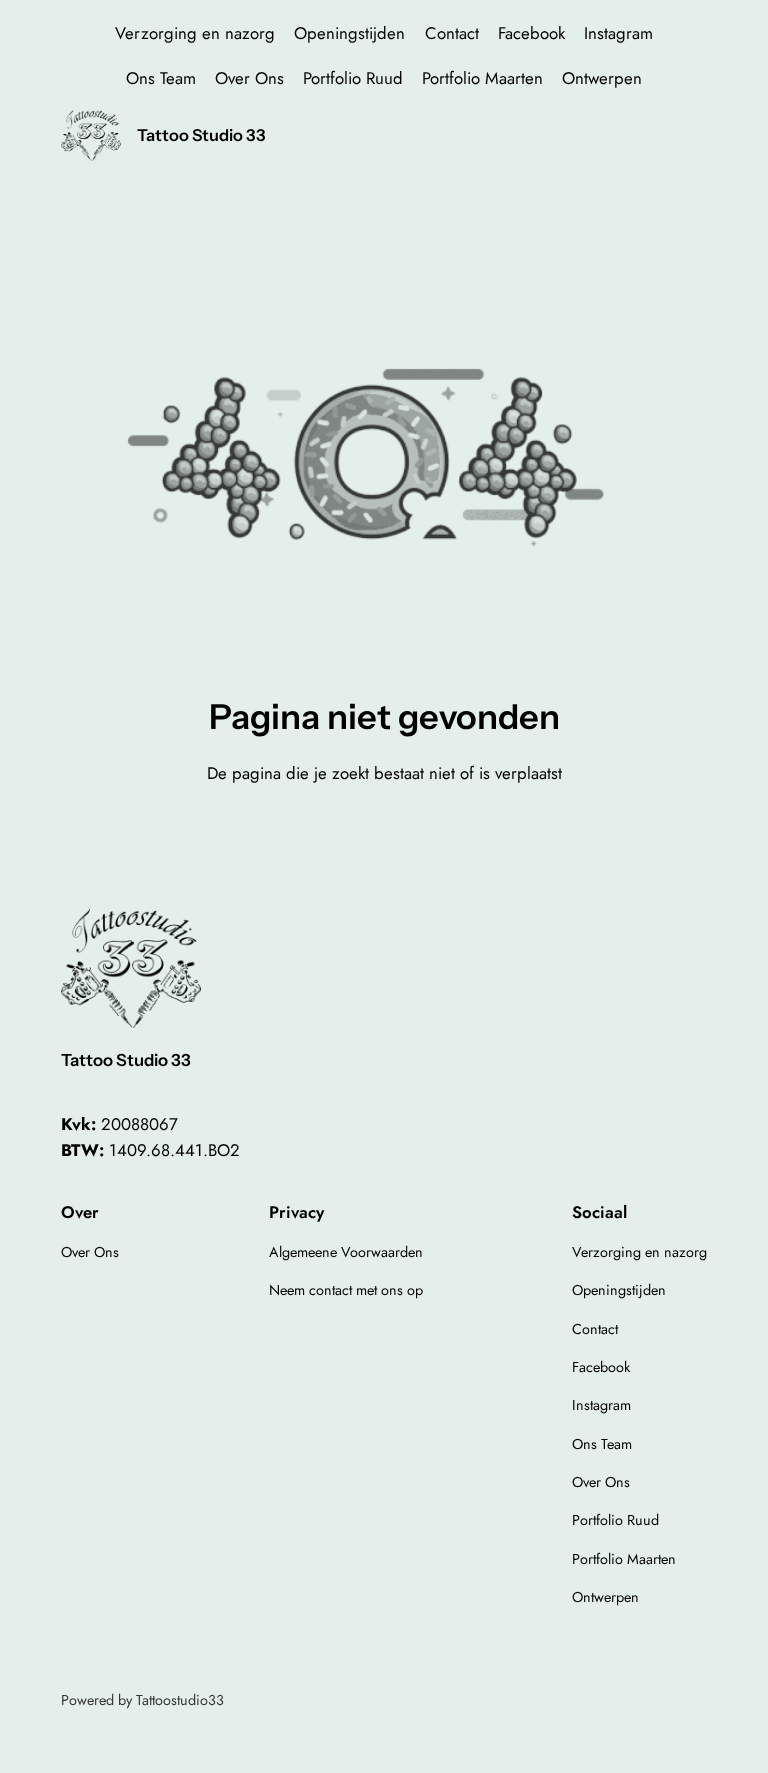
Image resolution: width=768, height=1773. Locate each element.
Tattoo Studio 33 (201, 135)
